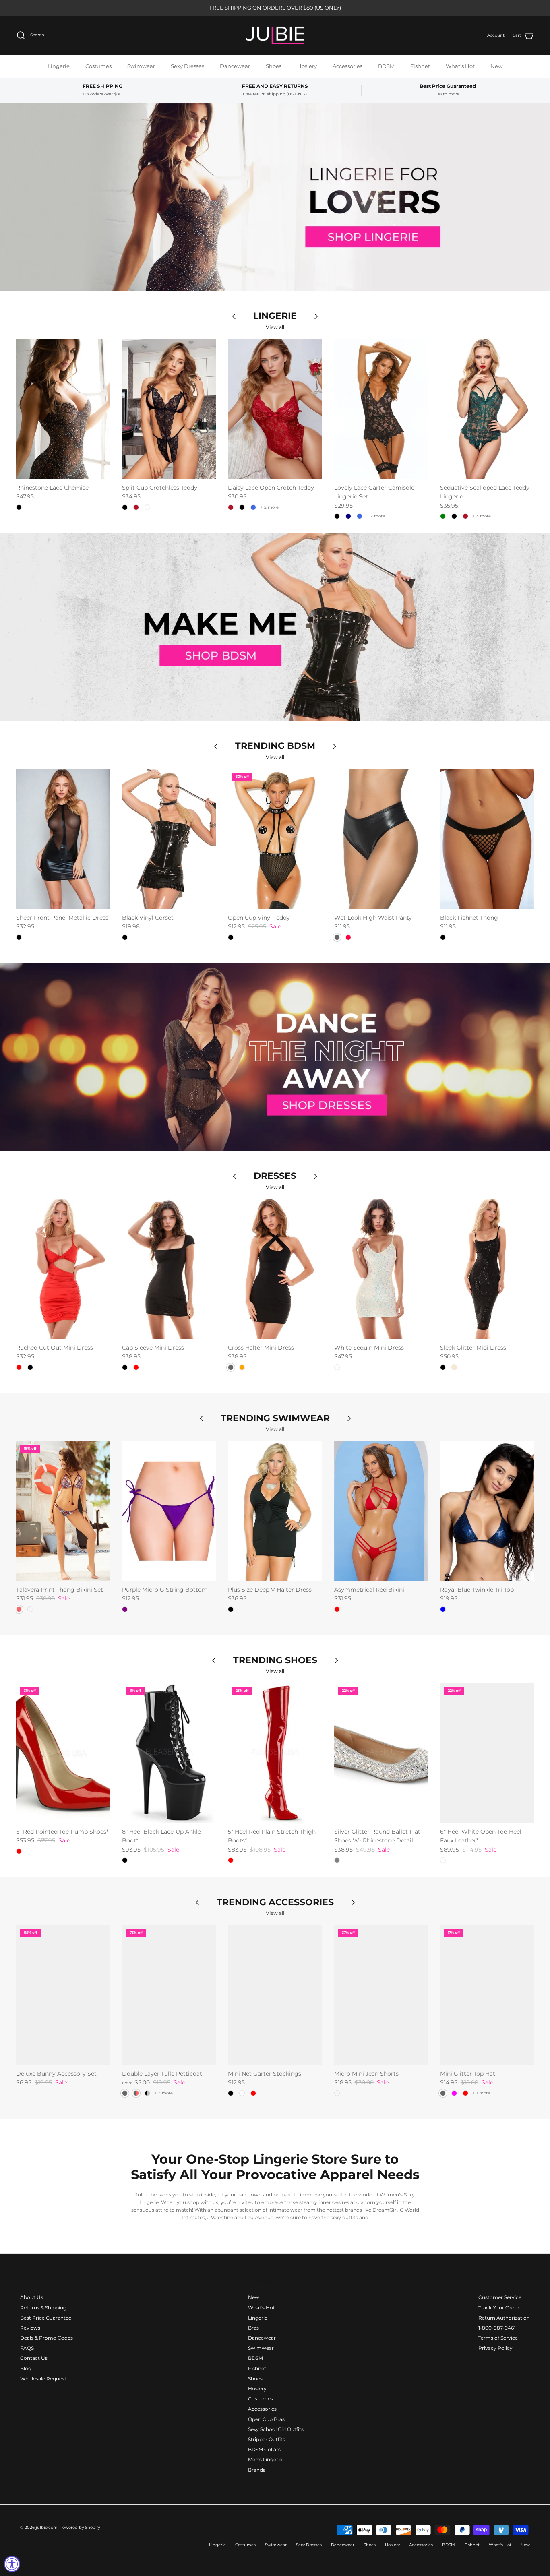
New (496, 66)
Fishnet (420, 66)
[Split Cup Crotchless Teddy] (169, 409)
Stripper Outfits (267, 2439)
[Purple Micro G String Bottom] (169, 1511)
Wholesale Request (43, 2379)
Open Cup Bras (266, 2419)
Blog (26, 2368)
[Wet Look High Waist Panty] (381, 839)
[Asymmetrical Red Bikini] (381, 1511)
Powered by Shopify (80, 2527)
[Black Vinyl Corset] (169, 839)
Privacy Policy (495, 2348)
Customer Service (500, 2297)
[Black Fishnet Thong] (487, 839)
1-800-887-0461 (497, 2328)
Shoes (274, 66)
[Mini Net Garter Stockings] (275, 1995)
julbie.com (47, 2527)
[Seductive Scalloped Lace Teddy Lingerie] (487, 409)
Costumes (98, 66)
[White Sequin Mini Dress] (381, 1269)
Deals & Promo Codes (47, 2338)
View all (275, 327)
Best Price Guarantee (46, 2318)
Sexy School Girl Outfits (276, 2429)
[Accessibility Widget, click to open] (12, 2564)
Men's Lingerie (265, 2459)
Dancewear (235, 66)
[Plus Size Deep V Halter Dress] (275, 1511)
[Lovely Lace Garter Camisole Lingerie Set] (381, 409)
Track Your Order (499, 2308)
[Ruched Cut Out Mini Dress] (63, 1269)
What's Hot (460, 66)
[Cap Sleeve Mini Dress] (169, 1269)
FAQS (27, 2348)
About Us (32, 2297)
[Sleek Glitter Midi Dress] (487, 1269)
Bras (253, 2328)
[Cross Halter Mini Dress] (275, 1269)
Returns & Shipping (43, 2308)
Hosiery (307, 66)
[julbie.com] (275, 35)
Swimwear (141, 66)
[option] (275, 197)
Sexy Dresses (187, 66)
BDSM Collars (264, 2449)
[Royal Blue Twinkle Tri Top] (487, 1511)
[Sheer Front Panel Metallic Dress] (63, 839)
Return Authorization (504, 2318)
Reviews (30, 2328)
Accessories (347, 66)
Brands (257, 2470)
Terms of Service (498, 2338)
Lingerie (59, 66)
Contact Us (34, 2358)
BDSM (386, 66)
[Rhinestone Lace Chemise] (63, 409)
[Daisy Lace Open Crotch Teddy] (275, 409)
